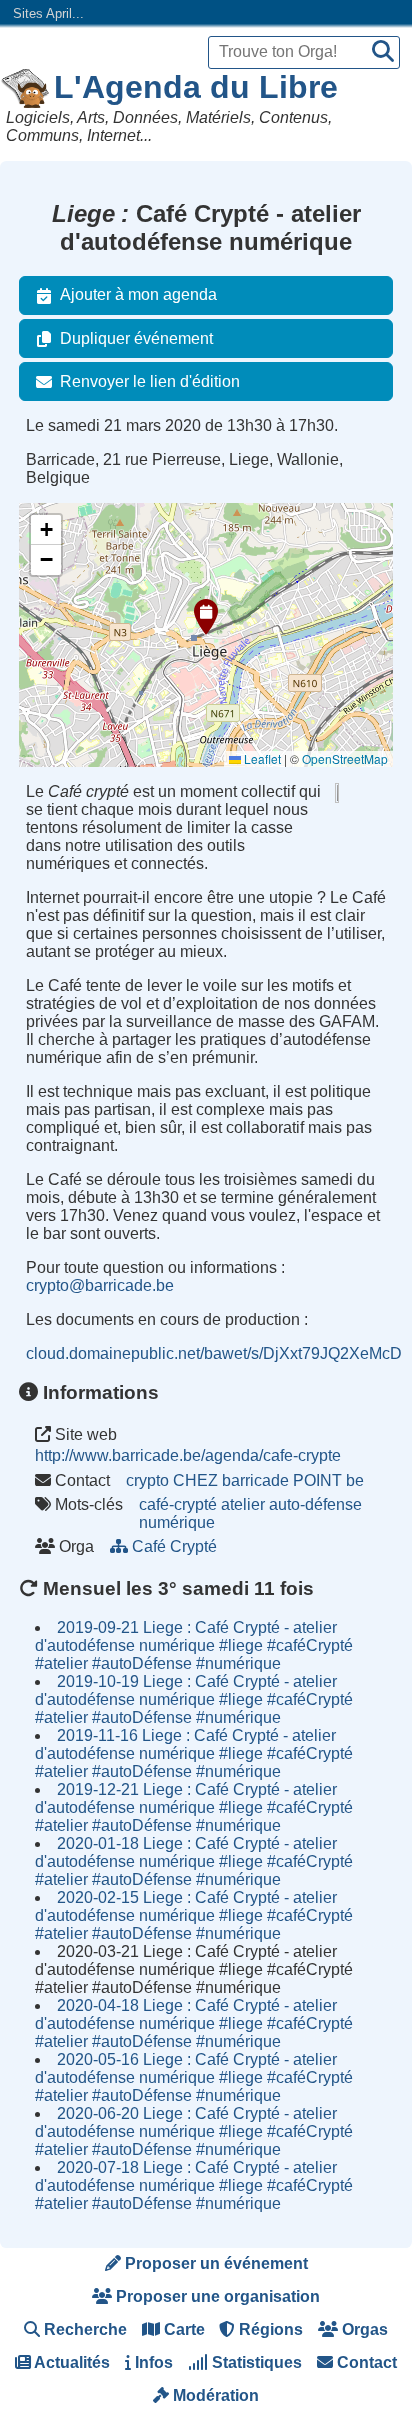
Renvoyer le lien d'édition (150, 381)
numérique (177, 1522)
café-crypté (178, 1504)
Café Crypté (174, 1546)
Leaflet (261, 758)
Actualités (70, 2362)
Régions (269, 2329)
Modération (214, 2395)
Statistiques (255, 2362)
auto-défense (315, 1504)
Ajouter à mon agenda (138, 294)
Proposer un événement (214, 2263)
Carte (182, 2329)
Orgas (363, 2329)
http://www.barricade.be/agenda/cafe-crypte (188, 1455)
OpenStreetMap (345, 758)
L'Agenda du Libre (196, 87)
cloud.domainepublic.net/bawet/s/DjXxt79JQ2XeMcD (214, 1353)
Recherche (83, 2329)
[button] (206, 617)
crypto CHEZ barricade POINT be (245, 1480)
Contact (365, 2362)
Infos (152, 2362)
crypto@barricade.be (100, 1285)
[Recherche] (383, 52)
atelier (243, 1504)
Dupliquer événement (136, 338)
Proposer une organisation (216, 2296)
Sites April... (48, 13)
